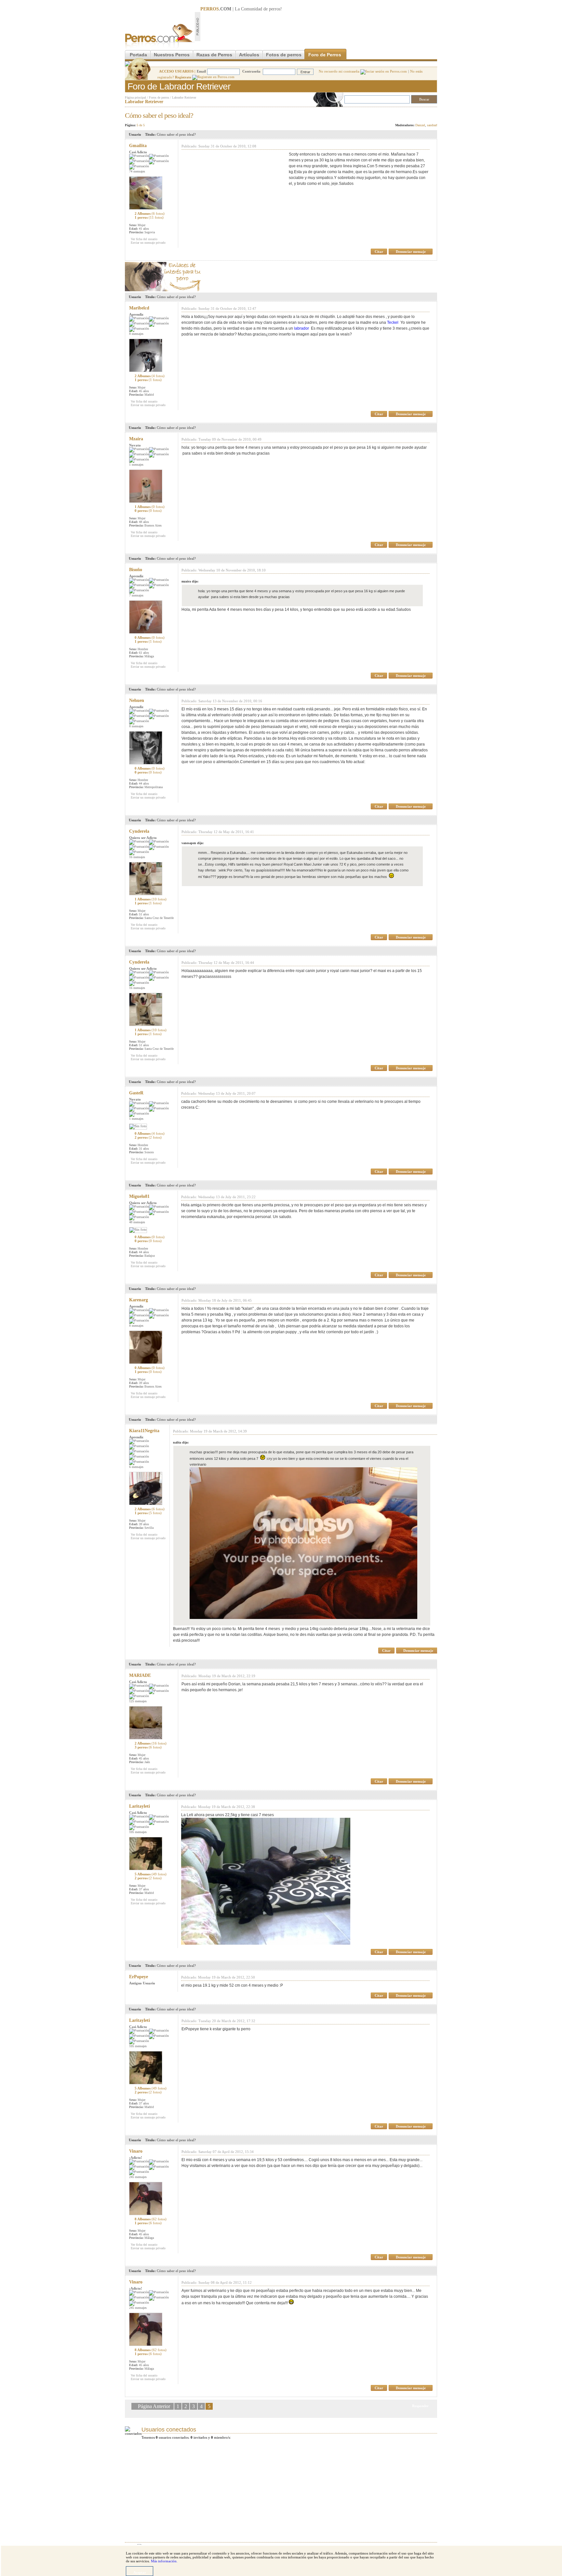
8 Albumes (151, 2219)
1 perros (149, 217)
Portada (138, 55)
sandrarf (432, 125)
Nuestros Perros (172, 55)
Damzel (420, 125)
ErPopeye (139, 1977)
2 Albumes (150, 213)
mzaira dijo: (190, 581)
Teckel (393, 322)
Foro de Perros (325, 55)
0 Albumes (150, 637)
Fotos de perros (284, 55)
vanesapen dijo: (193, 843)
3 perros (148, 1747)
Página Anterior (155, 2406)
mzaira (136, 439)
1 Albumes (150, 507)
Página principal (135, 97)
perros (275, 9)
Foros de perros (159, 97)
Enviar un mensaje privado (148, 243)
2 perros (148, 1137)
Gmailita (138, 146)
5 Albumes (151, 1874)
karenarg (139, 1300)
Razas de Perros (214, 55)
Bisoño (136, 570)
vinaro (136, 2151)
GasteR (136, 1093)
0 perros (148, 511)
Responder (424, 114)
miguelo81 (139, 1196)
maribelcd (139, 308)
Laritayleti (140, 1806)
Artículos (249, 55)
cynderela (139, 831)
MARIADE (140, 1675)
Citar (379, 252)
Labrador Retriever (184, 97)
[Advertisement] (319, 26)
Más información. (164, 2561)
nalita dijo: (181, 1442)
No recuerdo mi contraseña (340, 71)
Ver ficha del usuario (144, 239)
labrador (301, 328)
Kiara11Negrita (144, 1431)
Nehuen (137, 700)
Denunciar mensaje (411, 252)
